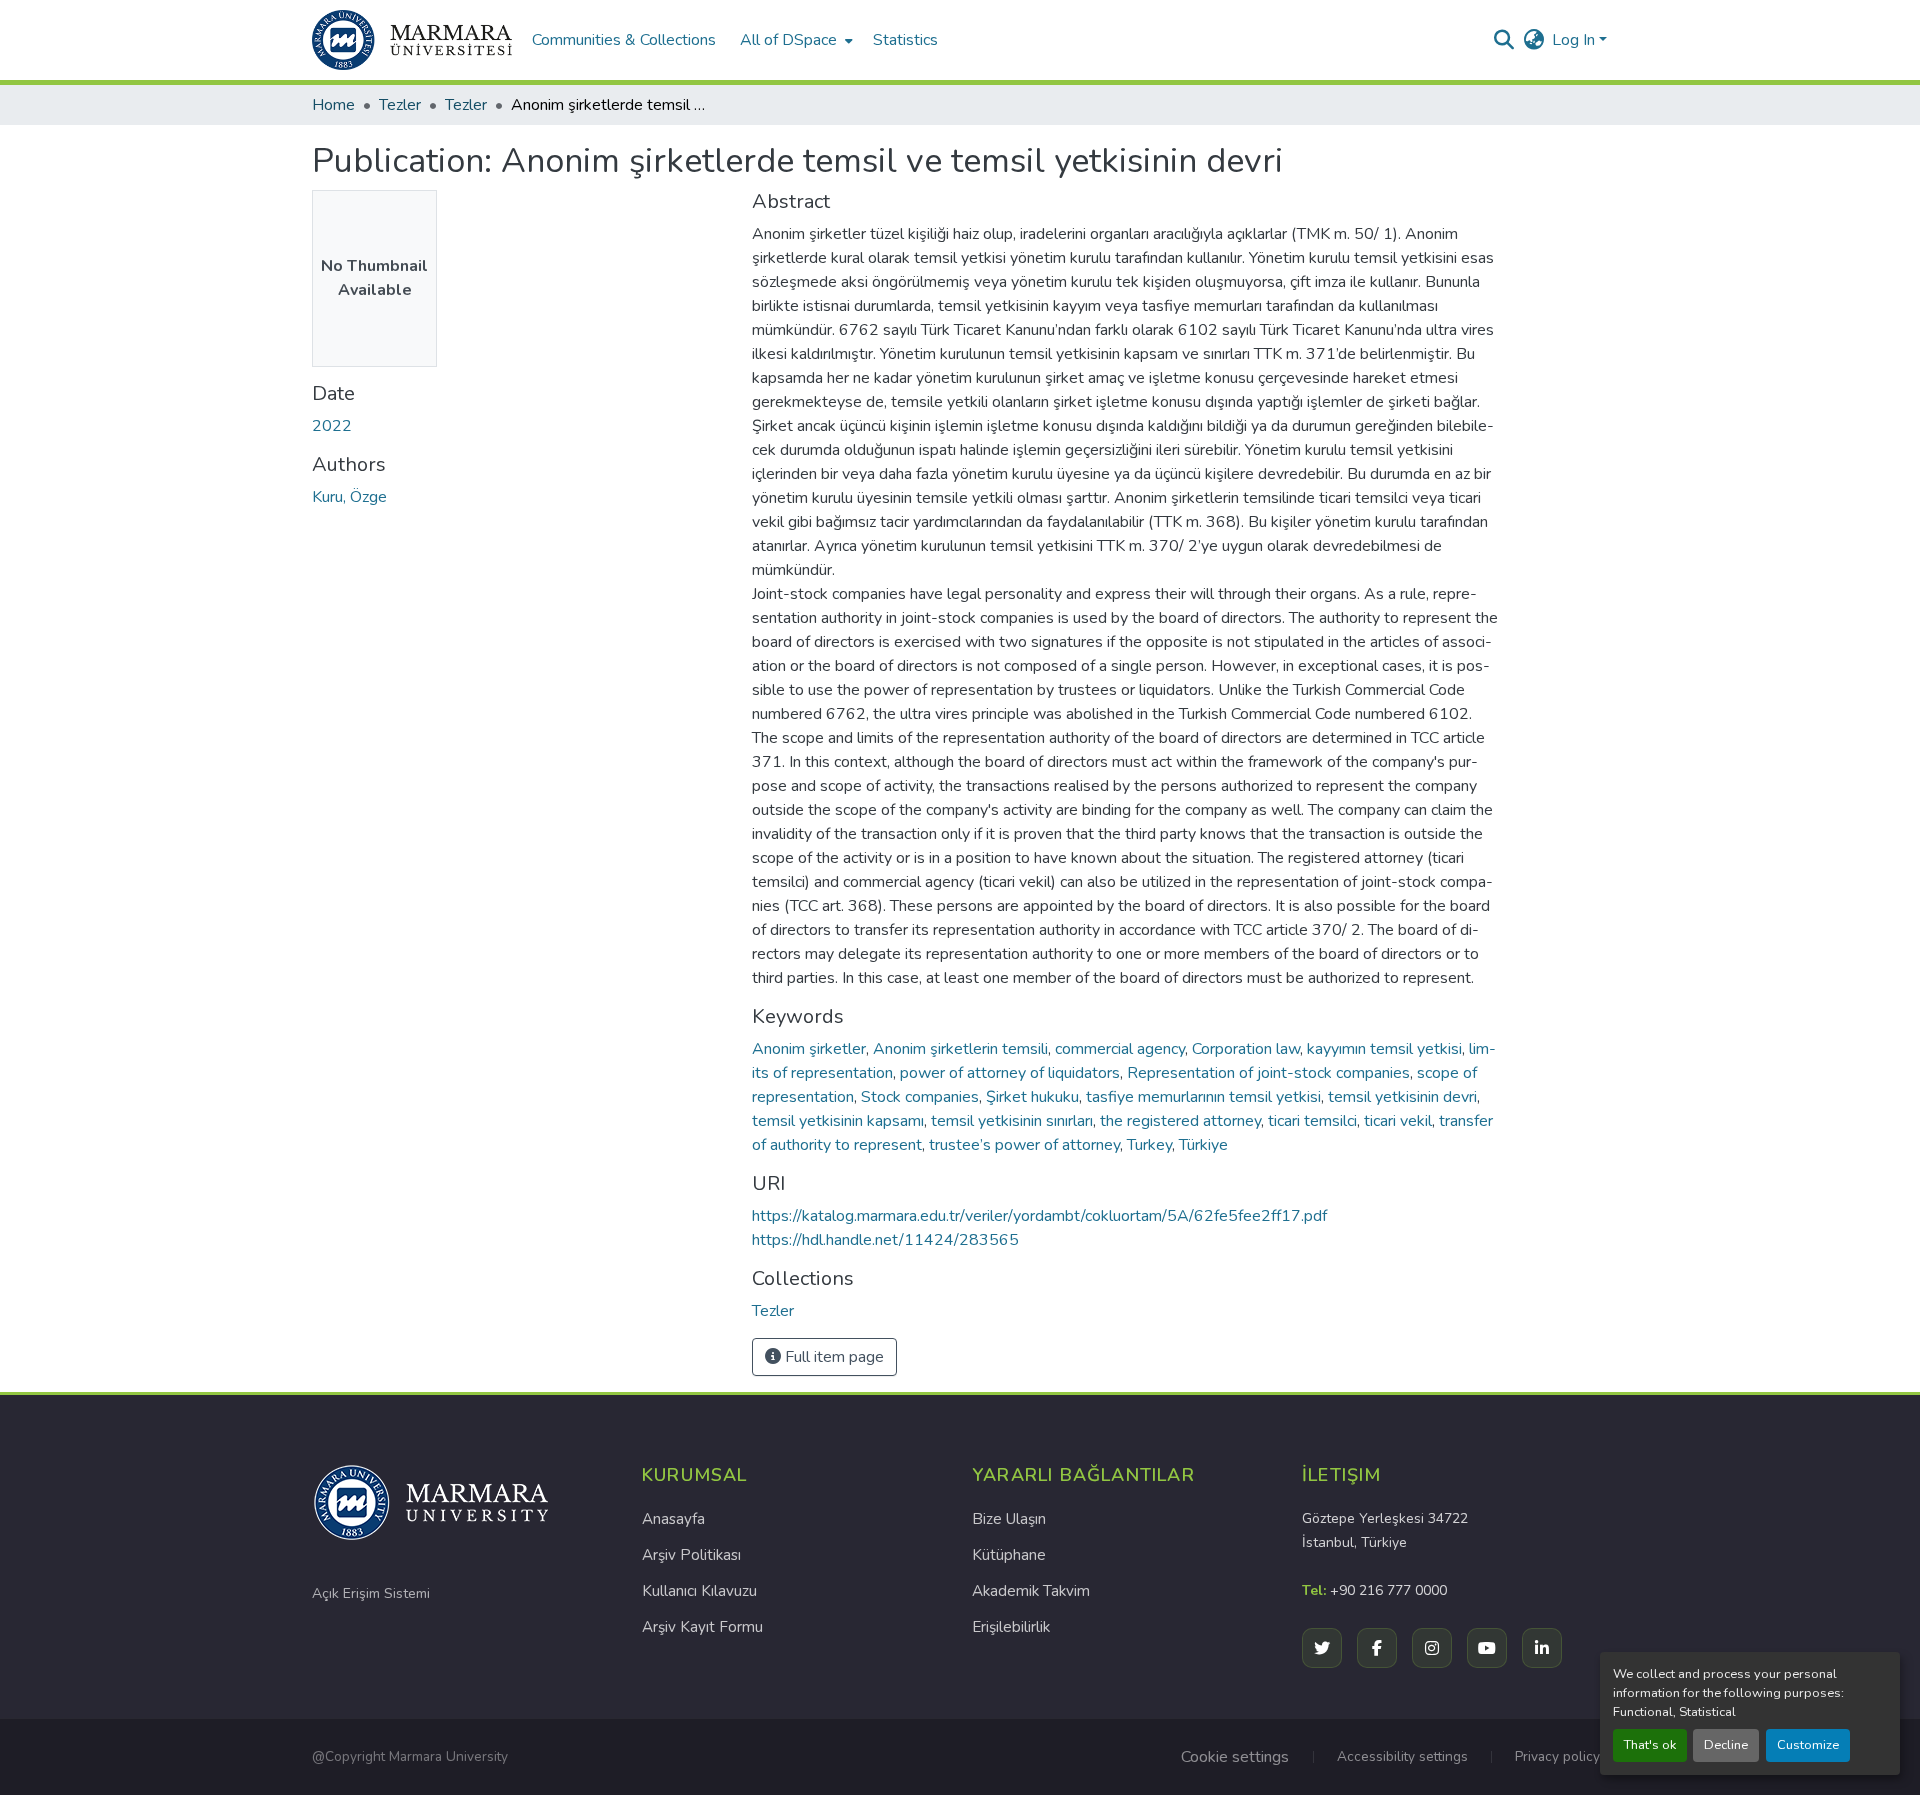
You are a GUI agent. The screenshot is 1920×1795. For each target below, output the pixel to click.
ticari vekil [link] (1398, 1121)
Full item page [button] (832, 1357)
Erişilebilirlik (1011, 1627)
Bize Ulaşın (1009, 1519)
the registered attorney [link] (1180, 1121)
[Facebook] (1377, 1648)
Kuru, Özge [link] (349, 497)
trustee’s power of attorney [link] (1024, 1145)
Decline (1726, 1745)
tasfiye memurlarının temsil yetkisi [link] (1203, 1097)
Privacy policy (1557, 1756)
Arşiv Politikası (691, 1555)
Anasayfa (673, 1519)
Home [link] (333, 105)
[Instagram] (1432, 1648)
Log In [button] (1575, 40)
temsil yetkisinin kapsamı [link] (838, 1121)
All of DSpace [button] (788, 40)
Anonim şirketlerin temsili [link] (960, 1049)
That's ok (1650, 1745)
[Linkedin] (1542, 1648)
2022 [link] (332, 426)
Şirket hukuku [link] (1032, 1097)
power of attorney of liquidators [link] (1010, 1073)
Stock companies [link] (920, 1097)
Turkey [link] (1149, 1145)
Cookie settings (1235, 1757)
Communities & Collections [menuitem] (624, 40)
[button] (412, 40)
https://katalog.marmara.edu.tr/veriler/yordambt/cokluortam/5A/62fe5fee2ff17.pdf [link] (1039, 1216)
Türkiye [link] (1203, 1145)
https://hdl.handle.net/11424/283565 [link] (885, 1240)
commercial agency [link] (1120, 1049)
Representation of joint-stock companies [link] (1268, 1073)
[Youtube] (1487, 1648)
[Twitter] (1322, 1648)
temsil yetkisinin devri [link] (1402, 1097)
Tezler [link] (400, 105)
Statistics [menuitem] (905, 40)
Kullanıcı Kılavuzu (699, 1591)
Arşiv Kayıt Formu (702, 1627)
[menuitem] (794, 40)
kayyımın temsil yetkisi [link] (1384, 1049)
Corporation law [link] (1246, 1049)
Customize (1808, 1745)
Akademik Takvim (1031, 1591)
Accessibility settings (1402, 1756)
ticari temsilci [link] (1312, 1121)
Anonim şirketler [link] (809, 1049)
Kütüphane (1009, 1555)
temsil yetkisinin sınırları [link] (1012, 1121)
